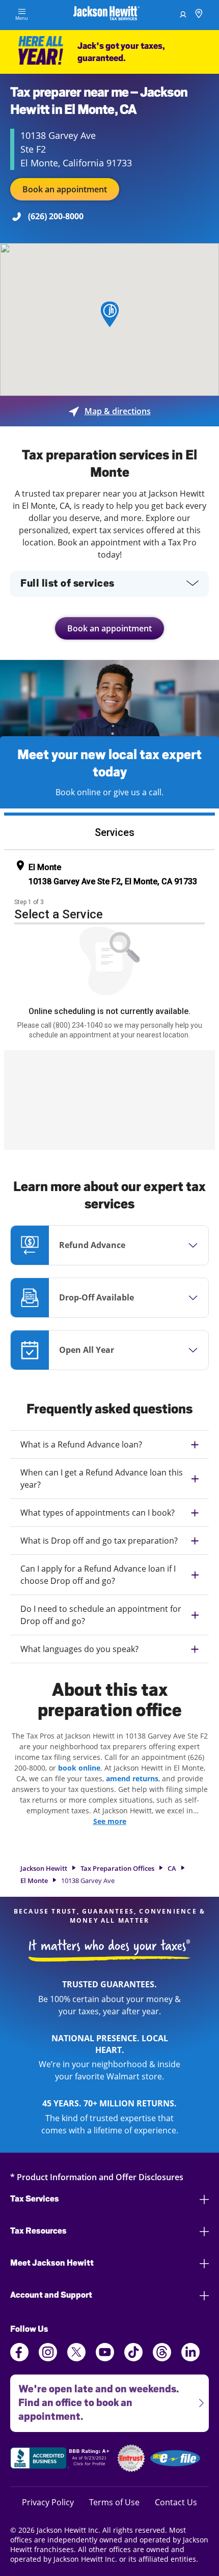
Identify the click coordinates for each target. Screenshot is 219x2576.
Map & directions (110, 411)
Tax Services (35, 2199)
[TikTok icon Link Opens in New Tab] (133, 2358)
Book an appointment (65, 189)
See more (110, 1821)
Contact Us (176, 2502)
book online (79, 1768)
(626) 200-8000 (56, 216)
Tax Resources (38, 2231)
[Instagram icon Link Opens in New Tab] (48, 2358)
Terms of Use (114, 2502)
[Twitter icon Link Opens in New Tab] (76, 2358)
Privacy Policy (48, 2502)
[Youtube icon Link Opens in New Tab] (105, 2358)
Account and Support (51, 2295)
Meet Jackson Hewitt (52, 2263)
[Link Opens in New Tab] (61, 2459)
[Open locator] (199, 15)
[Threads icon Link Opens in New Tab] (162, 2358)
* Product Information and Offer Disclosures (97, 2177)
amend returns (132, 1778)
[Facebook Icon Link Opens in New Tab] (19, 2358)
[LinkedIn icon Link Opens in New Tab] (190, 2358)
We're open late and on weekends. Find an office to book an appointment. (94, 2398)
